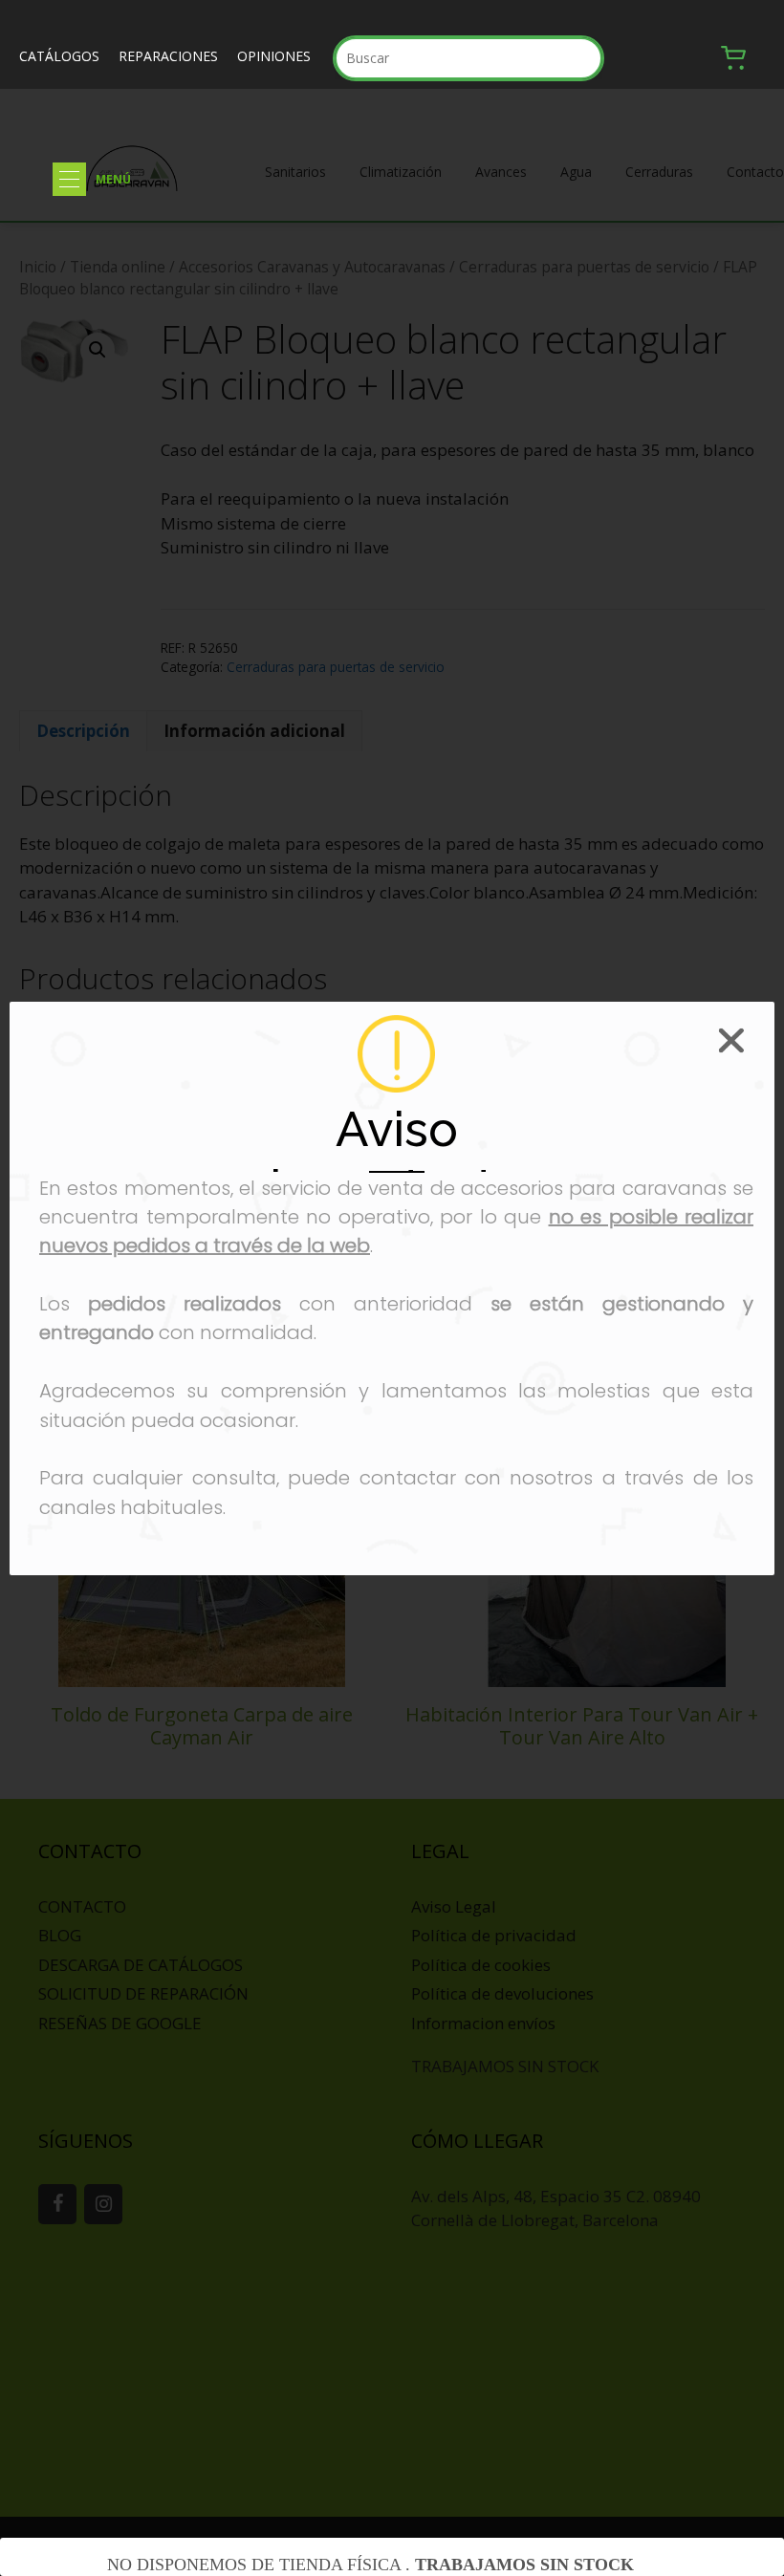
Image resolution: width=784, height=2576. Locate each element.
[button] (69, 179)
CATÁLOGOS (59, 56)
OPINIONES (274, 56)
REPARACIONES (168, 56)
